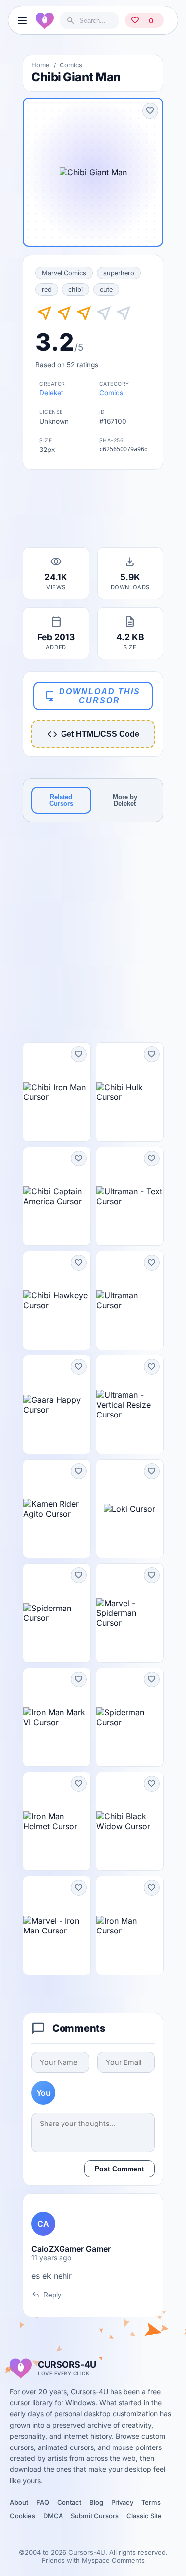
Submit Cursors (95, 2516)
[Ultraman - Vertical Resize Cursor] (130, 1405)
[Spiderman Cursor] (57, 1613)
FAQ (43, 2502)
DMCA (53, 2516)
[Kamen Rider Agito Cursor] (57, 1509)
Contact (69, 2502)
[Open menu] (22, 20)
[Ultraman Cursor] (130, 1300)
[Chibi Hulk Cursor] (130, 1092)
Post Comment (120, 2169)
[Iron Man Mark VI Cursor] (57, 1717)
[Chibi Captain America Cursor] (57, 1196)
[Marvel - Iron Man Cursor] (57, 1926)
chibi (76, 290)
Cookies (23, 2516)
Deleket (51, 393)
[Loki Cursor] (130, 1509)
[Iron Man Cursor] (130, 1926)
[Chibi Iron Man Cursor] (57, 1092)
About (19, 2502)
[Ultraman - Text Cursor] (130, 1196)
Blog (96, 2502)
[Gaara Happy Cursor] (57, 1405)
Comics (71, 65)
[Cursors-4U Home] (45, 20)
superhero (119, 273)
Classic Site (144, 2516)
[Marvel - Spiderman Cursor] (130, 1613)
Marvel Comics (64, 273)
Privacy (122, 2502)
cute (106, 290)
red (47, 290)
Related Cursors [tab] (61, 800)
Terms (151, 2502)
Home (40, 65)
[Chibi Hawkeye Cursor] (57, 1300)
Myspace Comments (113, 2560)
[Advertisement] (93, 512)
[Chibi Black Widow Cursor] (130, 1821)
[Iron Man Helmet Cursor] (57, 1821)
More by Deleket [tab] (125, 800)
